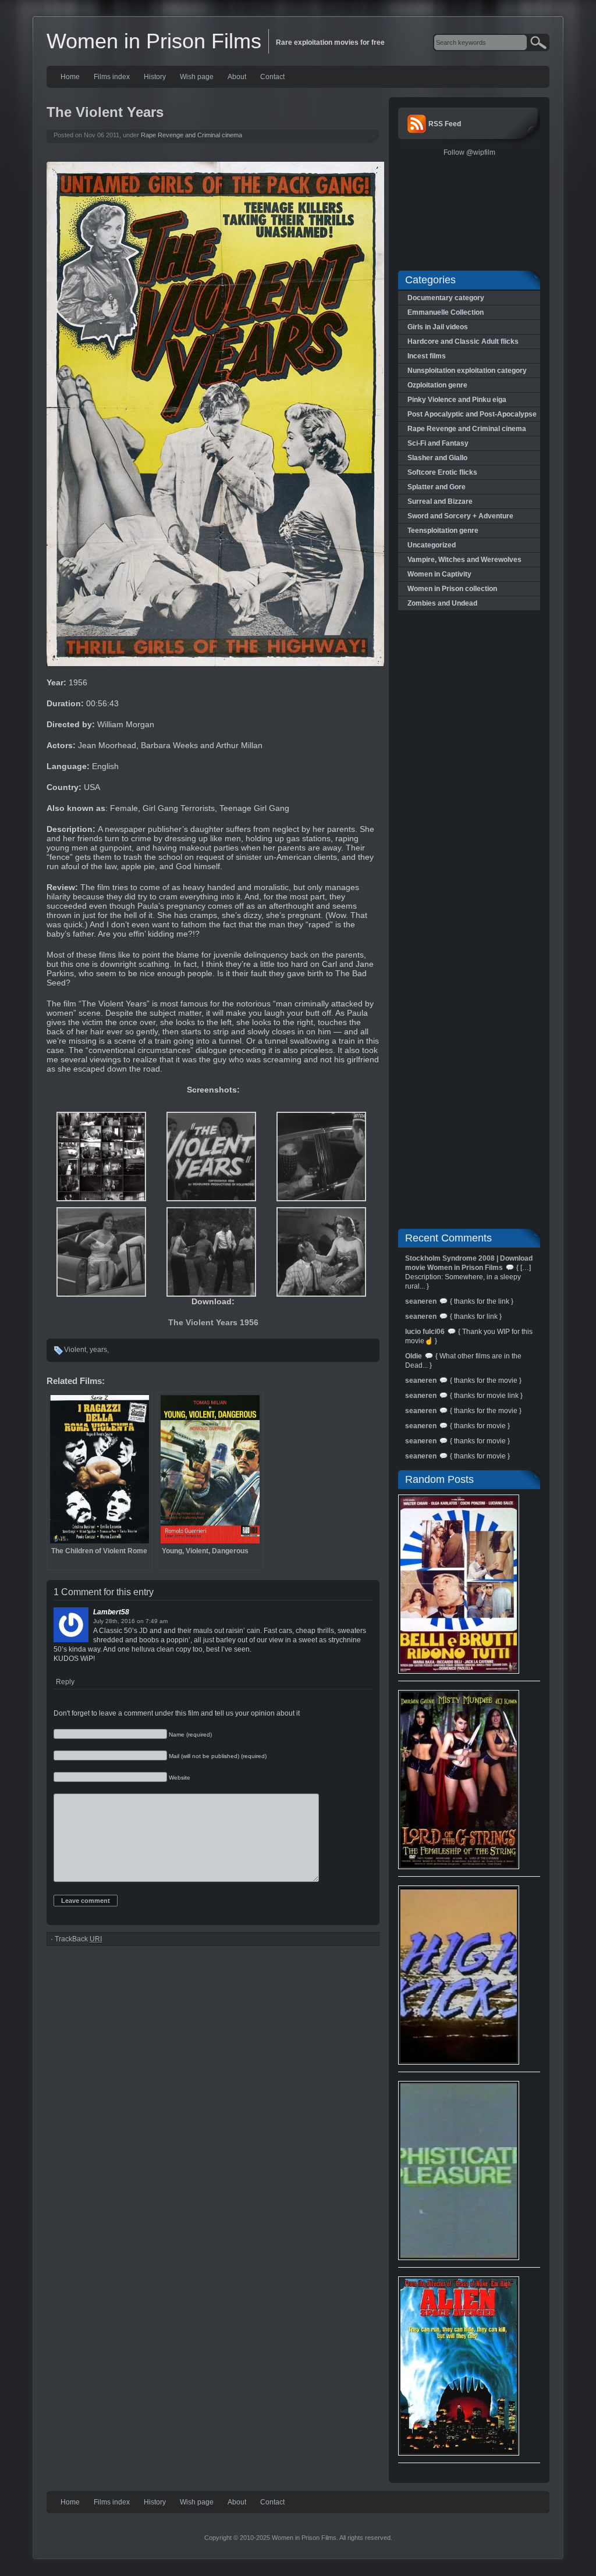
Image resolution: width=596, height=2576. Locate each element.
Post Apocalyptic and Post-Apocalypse (472, 414)
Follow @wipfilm (469, 152)
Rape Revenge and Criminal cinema (191, 135)
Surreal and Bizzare (440, 501)
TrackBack (78, 1939)
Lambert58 (111, 1612)
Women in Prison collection (452, 589)
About (237, 77)
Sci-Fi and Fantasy (438, 443)
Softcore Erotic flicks (442, 472)
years (98, 1350)
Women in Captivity (439, 574)
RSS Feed (445, 124)
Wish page (197, 77)
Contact (272, 77)
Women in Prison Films (154, 41)
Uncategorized (432, 545)
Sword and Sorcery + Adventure (460, 516)
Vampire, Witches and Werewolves (464, 560)
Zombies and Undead (442, 603)
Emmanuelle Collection (446, 312)
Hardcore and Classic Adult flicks (463, 341)
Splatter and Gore (437, 487)
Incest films (427, 356)
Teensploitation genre (443, 531)
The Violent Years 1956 (213, 1322)
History (155, 77)
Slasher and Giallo (437, 458)
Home (70, 77)
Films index (112, 77)
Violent (75, 1350)
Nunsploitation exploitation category (467, 371)
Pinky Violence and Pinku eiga (457, 400)
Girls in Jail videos (438, 327)
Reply (65, 1682)
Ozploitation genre (437, 385)
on (140, 1621)
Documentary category (446, 298)
